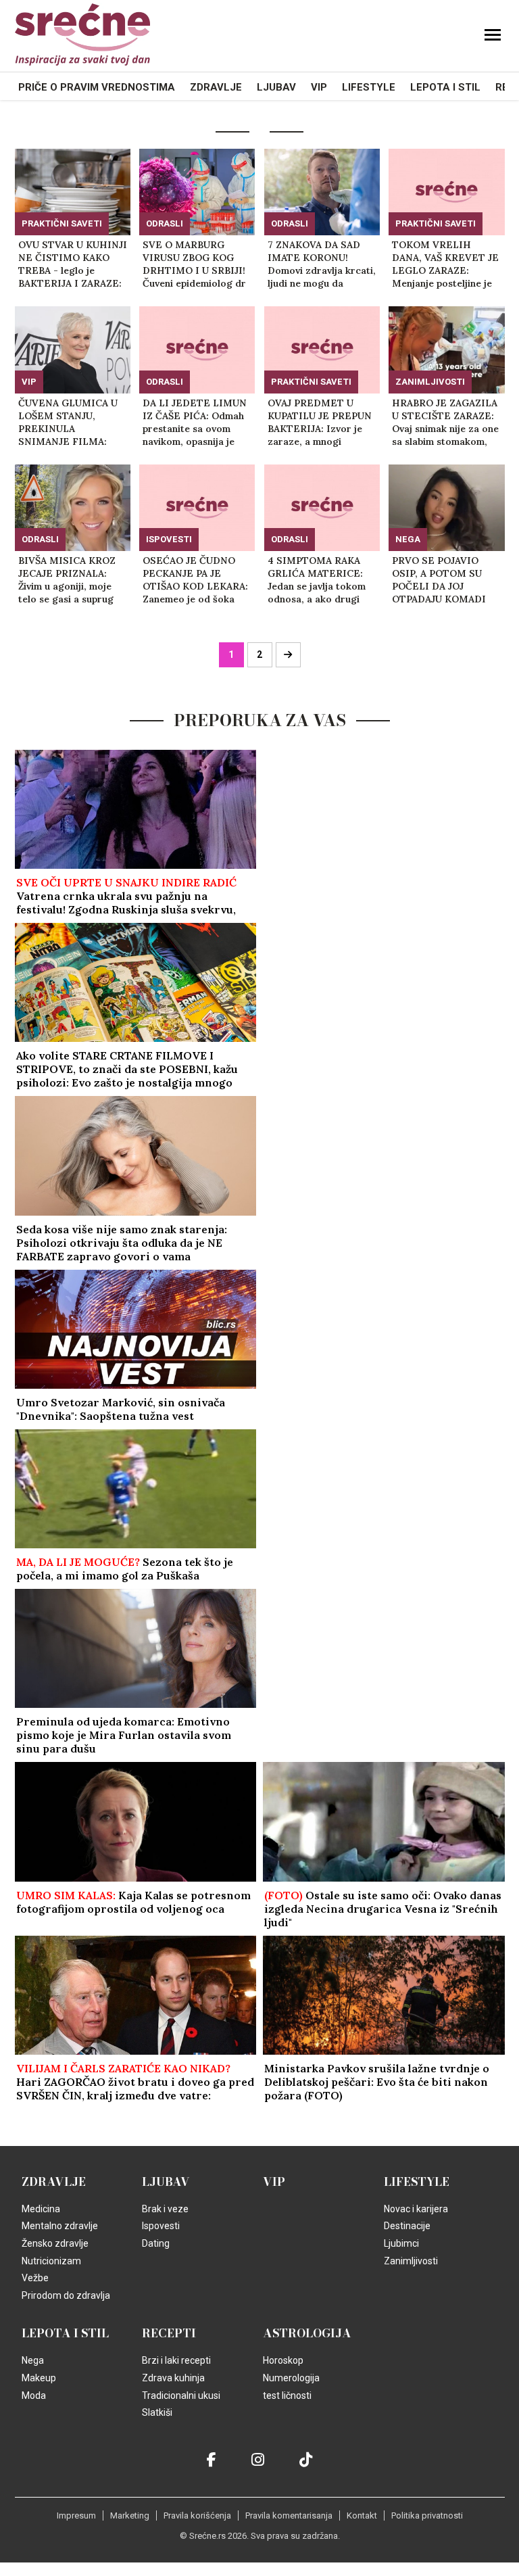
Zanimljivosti (430, 382)
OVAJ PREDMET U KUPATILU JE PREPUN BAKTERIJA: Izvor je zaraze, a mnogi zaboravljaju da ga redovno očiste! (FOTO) (322, 423)
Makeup (39, 2405)
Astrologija (307, 2360)
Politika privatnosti (427, 2543)
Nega (408, 539)
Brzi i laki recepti (176, 2387)
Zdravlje (216, 87)
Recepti (169, 2360)
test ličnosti (287, 2423)
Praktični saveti (62, 223)
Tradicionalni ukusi (181, 2423)
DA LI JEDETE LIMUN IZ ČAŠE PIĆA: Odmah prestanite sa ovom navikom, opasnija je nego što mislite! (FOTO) (195, 423)
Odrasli (165, 223)
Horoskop (283, 2387)
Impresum (76, 2543)
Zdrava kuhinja (173, 2405)
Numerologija (291, 2405)
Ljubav (276, 87)
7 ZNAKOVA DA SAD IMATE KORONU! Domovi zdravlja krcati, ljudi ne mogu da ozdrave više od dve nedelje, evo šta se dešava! (322, 264)
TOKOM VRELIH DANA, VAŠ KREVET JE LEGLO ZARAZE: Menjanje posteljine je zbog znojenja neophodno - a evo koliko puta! (445, 264)
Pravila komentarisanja (289, 2543)
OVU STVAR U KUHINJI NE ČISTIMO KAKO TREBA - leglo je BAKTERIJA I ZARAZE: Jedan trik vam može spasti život (73, 264)
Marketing (130, 2543)
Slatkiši (157, 2439)
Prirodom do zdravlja (66, 2322)
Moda (34, 2423)
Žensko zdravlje (55, 2270)
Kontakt (362, 2543)
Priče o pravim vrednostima (97, 87)
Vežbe (35, 2305)
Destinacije (407, 2253)
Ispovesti (169, 539)
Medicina (41, 2236)
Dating (156, 2270)
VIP (319, 87)
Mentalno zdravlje (60, 2253)
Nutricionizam (51, 2288)
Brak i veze (165, 2236)
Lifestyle (369, 87)
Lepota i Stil (445, 87)
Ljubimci (401, 2270)
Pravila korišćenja (197, 2543)
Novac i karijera (416, 2236)
